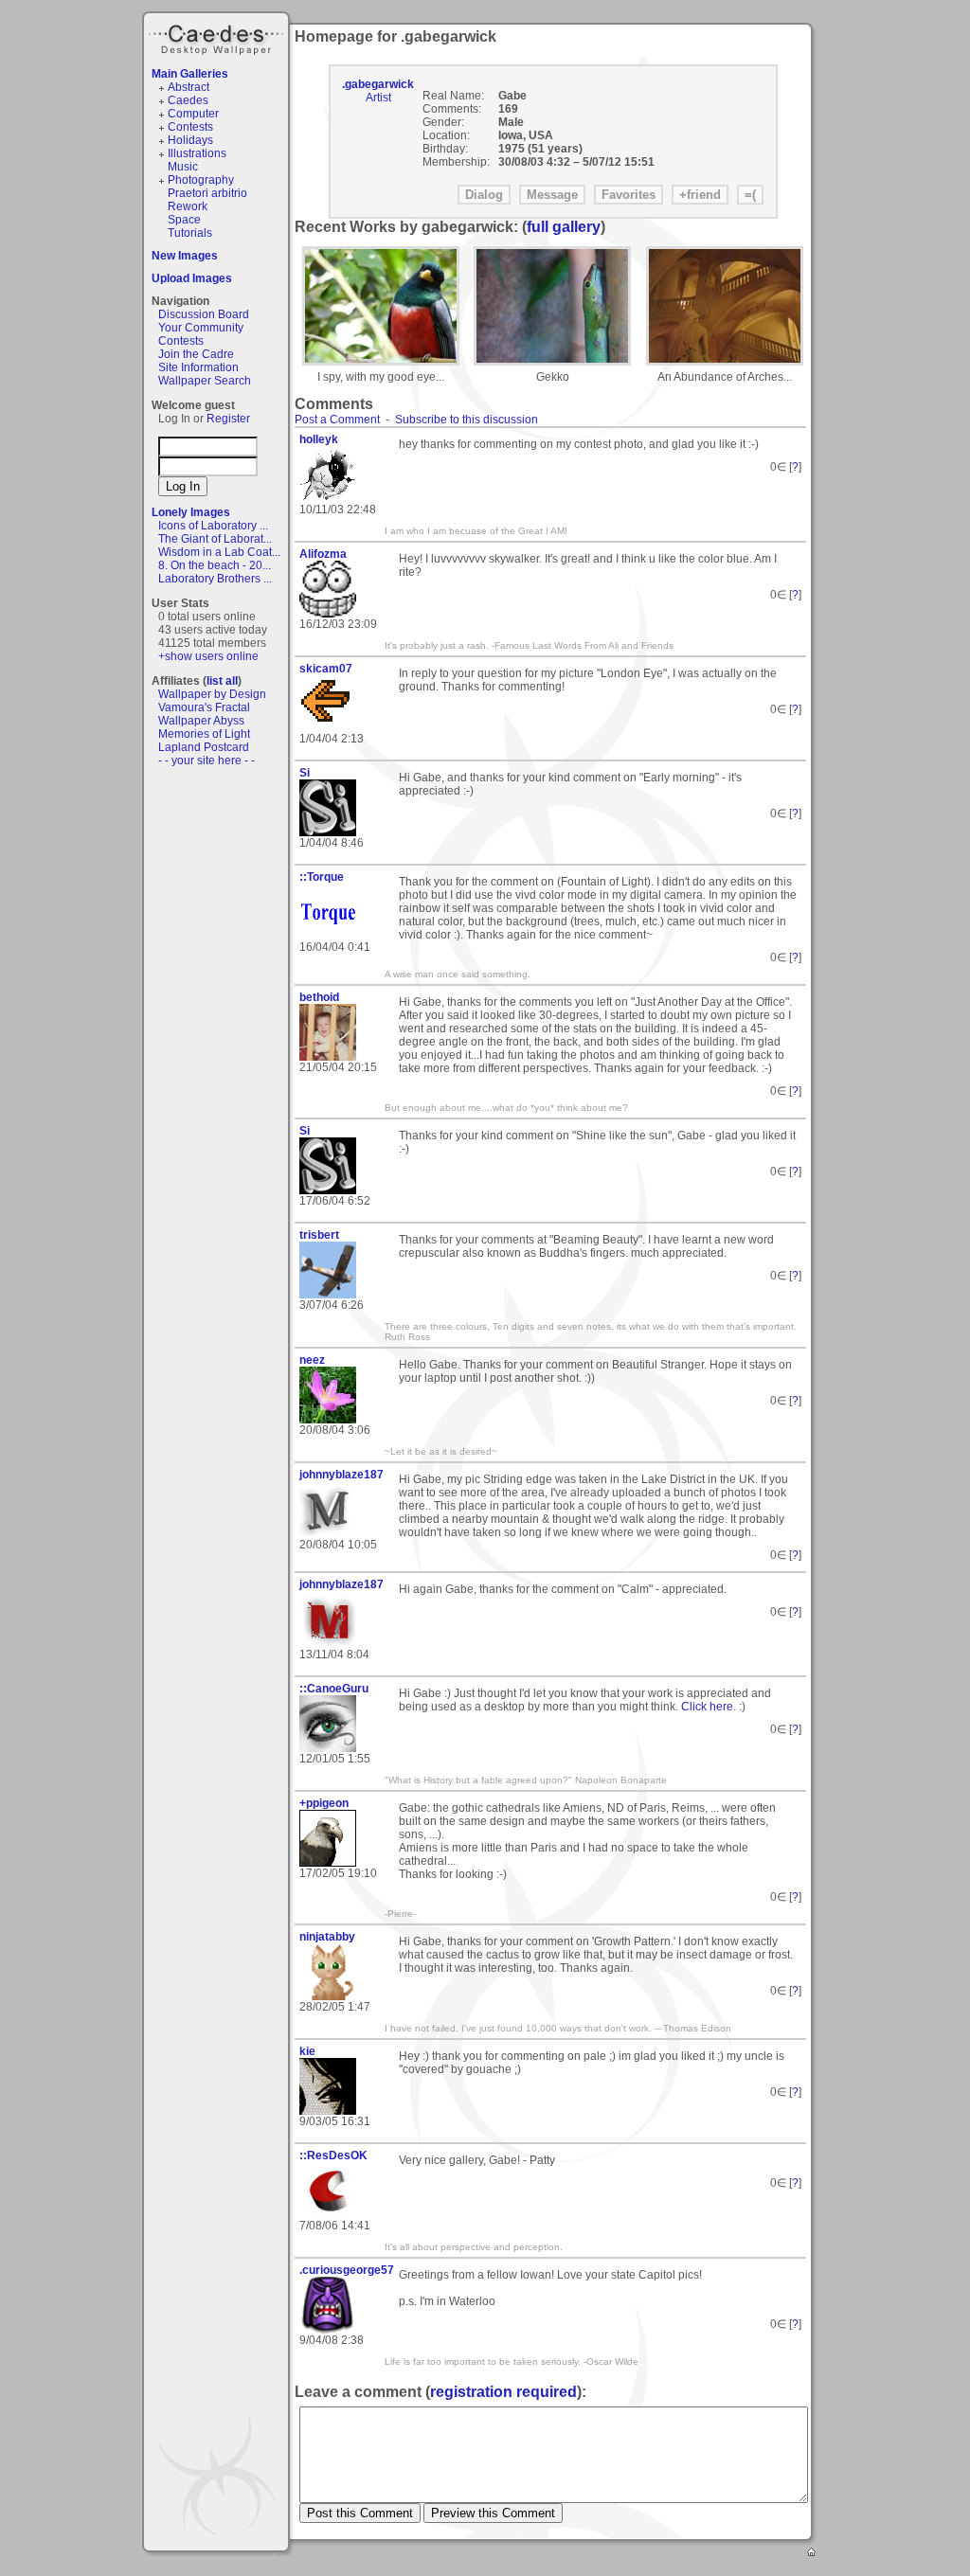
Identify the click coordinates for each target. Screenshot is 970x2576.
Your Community (201, 328)
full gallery (564, 227)
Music (183, 167)
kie (307, 2051)
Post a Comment (337, 420)
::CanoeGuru (334, 1689)
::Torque (322, 877)
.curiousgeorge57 (342, 2270)
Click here (707, 1707)
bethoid (319, 997)
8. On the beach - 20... (215, 565)
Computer (193, 114)
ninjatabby (327, 1937)
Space (184, 220)
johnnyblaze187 (341, 1475)
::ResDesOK (333, 2156)
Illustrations (197, 153)
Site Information (198, 367)
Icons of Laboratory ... (213, 526)
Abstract (189, 87)
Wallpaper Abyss (201, 721)
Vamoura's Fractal (204, 707)
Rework (188, 206)
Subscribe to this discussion (467, 420)
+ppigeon (324, 1803)
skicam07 (326, 669)
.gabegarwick (378, 84)
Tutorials (190, 233)
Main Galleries (190, 74)
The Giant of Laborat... (215, 539)
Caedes (218, 37)
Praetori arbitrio (207, 193)
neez (312, 1360)
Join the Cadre (196, 354)
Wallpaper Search (205, 381)
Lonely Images (191, 512)
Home (813, 2553)
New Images (185, 256)
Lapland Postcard (204, 747)
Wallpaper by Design (212, 694)
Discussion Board (204, 314)
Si (305, 773)
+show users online (208, 656)
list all (222, 681)
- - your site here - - (207, 760)
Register (228, 419)
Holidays (190, 140)
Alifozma (323, 554)
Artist (378, 98)
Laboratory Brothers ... (215, 579)
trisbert (319, 1235)
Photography (201, 180)
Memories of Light (204, 734)
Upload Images (192, 278)
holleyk (319, 439)
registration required (503, 2392)
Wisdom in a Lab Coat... (219, 552)
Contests (190, 127)
